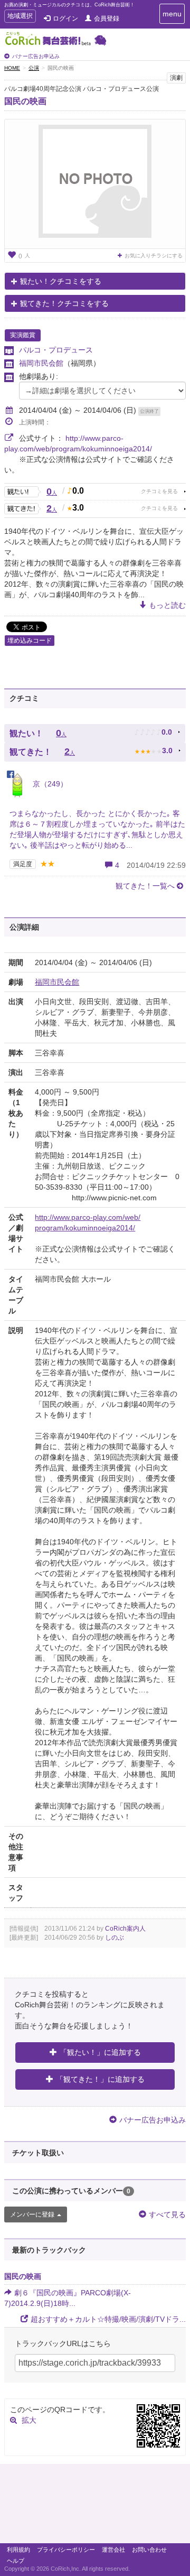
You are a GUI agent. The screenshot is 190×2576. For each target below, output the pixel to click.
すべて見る (167, 2214)
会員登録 (107, 18)
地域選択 (20, 17)
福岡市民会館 (41, 363)
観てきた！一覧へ (145, 886)
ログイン (65, 18)
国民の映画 (25, 101)
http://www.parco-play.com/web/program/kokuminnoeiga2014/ (88, 1222)
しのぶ (115, 1938)
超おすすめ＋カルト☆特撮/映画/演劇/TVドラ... (108, 2319)
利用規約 (18, 2550)
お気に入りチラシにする (154, 256)
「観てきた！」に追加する (100, 2079)
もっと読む (167, 605)
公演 (34, 68)
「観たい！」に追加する (100, 2052)
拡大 (29, 2420)
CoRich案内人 (125, 1929)
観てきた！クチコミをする (64, 303)
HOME (12, 68)
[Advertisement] (95, 2506)
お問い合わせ (149, 2550)
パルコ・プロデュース (56, 350)
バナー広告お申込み (36, 56)
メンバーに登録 (32, 2214)
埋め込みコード (30, 641)
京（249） (49, 784)
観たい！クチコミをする (61, 281)
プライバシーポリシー (66, 2550)
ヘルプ (16, 2561)
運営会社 (113, 2550)
